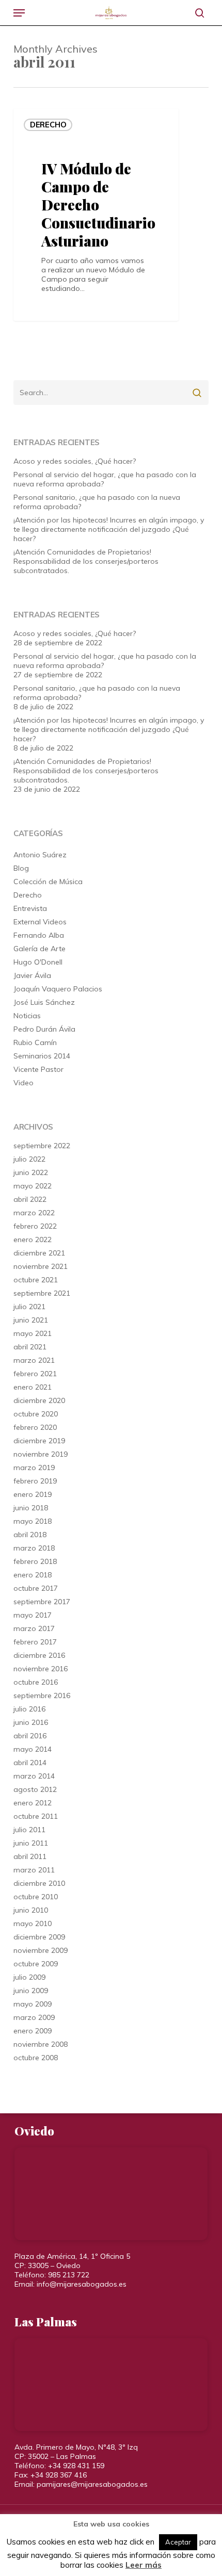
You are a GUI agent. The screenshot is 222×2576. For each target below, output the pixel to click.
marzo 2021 (34, 1360)
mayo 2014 (33, 1749)
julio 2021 (29, 1307)
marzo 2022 (34, 1213)
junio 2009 (31, 1991)
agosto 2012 (35, 1789)
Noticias (27, 1016)
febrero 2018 (35, 1561)
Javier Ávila (32, 975)
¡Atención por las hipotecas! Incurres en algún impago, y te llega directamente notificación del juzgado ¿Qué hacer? (109, 529)
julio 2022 (29, 1159)
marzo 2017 (34, 1628)
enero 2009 (33, 2031)
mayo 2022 (33, 1186)
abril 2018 (30, 1535)
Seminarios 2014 (42, 1056)
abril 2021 (30, 1347)
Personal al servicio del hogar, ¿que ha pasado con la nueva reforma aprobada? (105, 479)
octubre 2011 (36, 1816)
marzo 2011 (34, 1870)
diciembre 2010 (39, 1883)
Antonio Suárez (40, 855)
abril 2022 (30, 1199)
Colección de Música (48, 882)
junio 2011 (31, 1843)
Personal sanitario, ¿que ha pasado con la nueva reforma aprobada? (97, 502)
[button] (19, 13)
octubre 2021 (36, 1280)
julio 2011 (29, 1830)
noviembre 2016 (41, 1669)
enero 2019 (33, 1494)
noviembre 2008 (41, 2044)
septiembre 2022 (42, 1146)
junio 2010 (31, 1910)
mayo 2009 (33, 2004)
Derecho (48, 125)
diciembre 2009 (39, 1937)
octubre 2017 (36, 1588)
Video (23, 1083)
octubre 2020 (36, 1414)
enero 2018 (33, 1575)
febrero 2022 (35, 1226)
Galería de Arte (39, 949)
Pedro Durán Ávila (44, 1029)
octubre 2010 (36, 1897)
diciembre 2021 (39, 1253)
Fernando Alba (39, 935)
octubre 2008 (36, 2058)
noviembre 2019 (41, 1454)
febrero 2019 (35, 1481)
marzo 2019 (34, 1468)
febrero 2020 (35, 1427)
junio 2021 (31, 1320)
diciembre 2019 (39, 1441)
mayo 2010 (33, 1923)
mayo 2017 (33, 1615)
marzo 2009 (34, 2017)
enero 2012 (33, 1803)
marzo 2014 (34, 1776)
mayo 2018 (33, 1521)
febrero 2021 (35, 1374)
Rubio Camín (35, 1042)
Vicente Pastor (38, 1069)
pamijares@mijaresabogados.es (92, 2484)
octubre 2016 (36, 1682)
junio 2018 (31, 1508)
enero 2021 (33, 1387)
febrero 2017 (35, 1642)
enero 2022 (33, 1240)
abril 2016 (30, 1736)
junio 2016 (31, 1722)
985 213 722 (69, 2275)
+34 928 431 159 (76, 2466)
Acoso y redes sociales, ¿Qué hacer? (75, 461)
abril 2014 (30, 1763)
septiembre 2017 (42, 1602)
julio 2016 (29, 1709)
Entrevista (30, 908)
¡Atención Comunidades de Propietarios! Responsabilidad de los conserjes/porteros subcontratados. (86, 561)
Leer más (144, 2565)
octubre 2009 (36, 1964)
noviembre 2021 (41, 1266)
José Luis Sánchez (44, 1002)
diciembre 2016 (39, 1655)
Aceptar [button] (178, 2542)
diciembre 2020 (39, 1400)
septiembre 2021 (42, 1293)
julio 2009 (29, 1977)
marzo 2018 (34, 1548)
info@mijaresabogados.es (82, 2284)
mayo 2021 (33, 1333)
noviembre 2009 (41, 1950)
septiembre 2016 (42, 1695)
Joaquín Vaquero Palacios (58, 989)
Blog (21, 868)
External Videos (40, 922)
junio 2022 (31, 1172)
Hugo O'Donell (38, 962)
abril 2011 (30, 1856)
